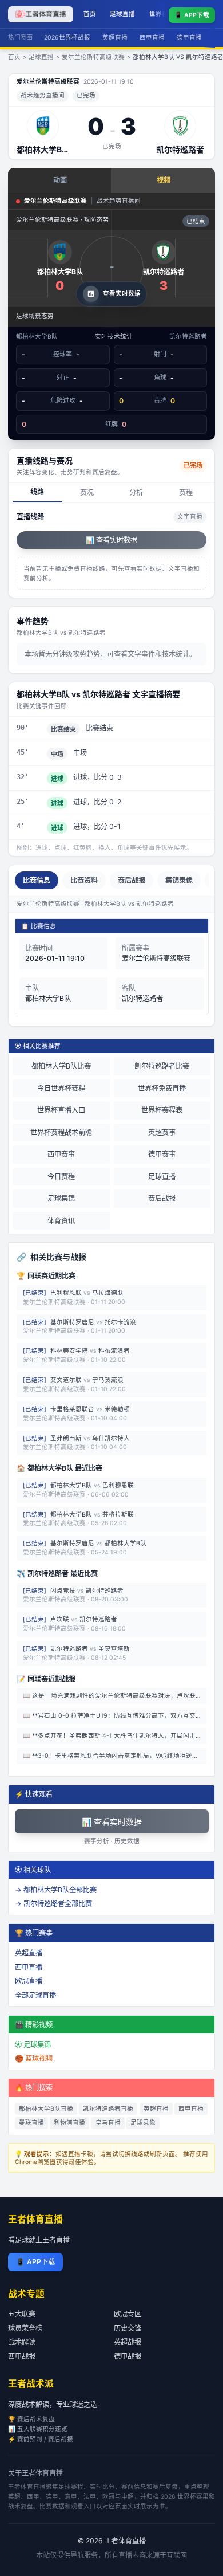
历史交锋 (128, 2328)
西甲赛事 (61, 1154)
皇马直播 (108, 2123)
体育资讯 (61, 1221)
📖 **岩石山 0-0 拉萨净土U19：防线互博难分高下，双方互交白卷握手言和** (115, 1716)
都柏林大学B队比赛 (61, 1066)
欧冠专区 (128, 2314)
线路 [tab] (37, 492)
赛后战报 (162, 1198)
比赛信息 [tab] (37, 880)
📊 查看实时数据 (111, 540)
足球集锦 (61, 1198)
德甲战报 (128, 2356)
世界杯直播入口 (61, 1110)
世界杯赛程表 (162, 1110)
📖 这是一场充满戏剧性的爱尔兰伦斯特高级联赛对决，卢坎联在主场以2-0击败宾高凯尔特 (115, 1696)
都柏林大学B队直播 (46, 2109)
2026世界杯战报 (67, 38)
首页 (90, 14)
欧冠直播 (29, 1981)
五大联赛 (22, 2314)
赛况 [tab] (87, 492)
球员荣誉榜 (25, 2328)
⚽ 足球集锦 (33, 2045)
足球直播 (122, 14)
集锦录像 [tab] (179, 880)
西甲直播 (152, 38)
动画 (60, 180)
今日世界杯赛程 (61, 1088)
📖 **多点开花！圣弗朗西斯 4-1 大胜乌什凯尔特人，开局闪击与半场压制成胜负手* (115, 1736)
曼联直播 (31, 2123)
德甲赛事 (162, 1154)
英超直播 (115, 38)
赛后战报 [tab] (132, 880)
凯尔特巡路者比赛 (162, 1066)
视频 (164, 180)
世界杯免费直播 (162, 1088)
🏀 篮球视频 (34, 2058)
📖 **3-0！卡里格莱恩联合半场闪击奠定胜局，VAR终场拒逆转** (114, 1756)
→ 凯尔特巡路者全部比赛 (53, 1904)
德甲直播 (189, 38)
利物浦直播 (69, 2123)
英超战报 (128, 2342)
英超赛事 (162, 1132)
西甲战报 (22, 2356)
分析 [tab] (136, 492)
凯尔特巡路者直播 (108, 2109)
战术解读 (22, 2342)
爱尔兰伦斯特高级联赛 (93, 57)
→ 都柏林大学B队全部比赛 (56, 1890)
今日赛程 (61, 1177)
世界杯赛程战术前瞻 (61, 1132)
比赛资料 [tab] (84, 880)
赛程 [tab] (186, 492)
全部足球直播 (35, 1995)
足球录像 (143, 2123)
